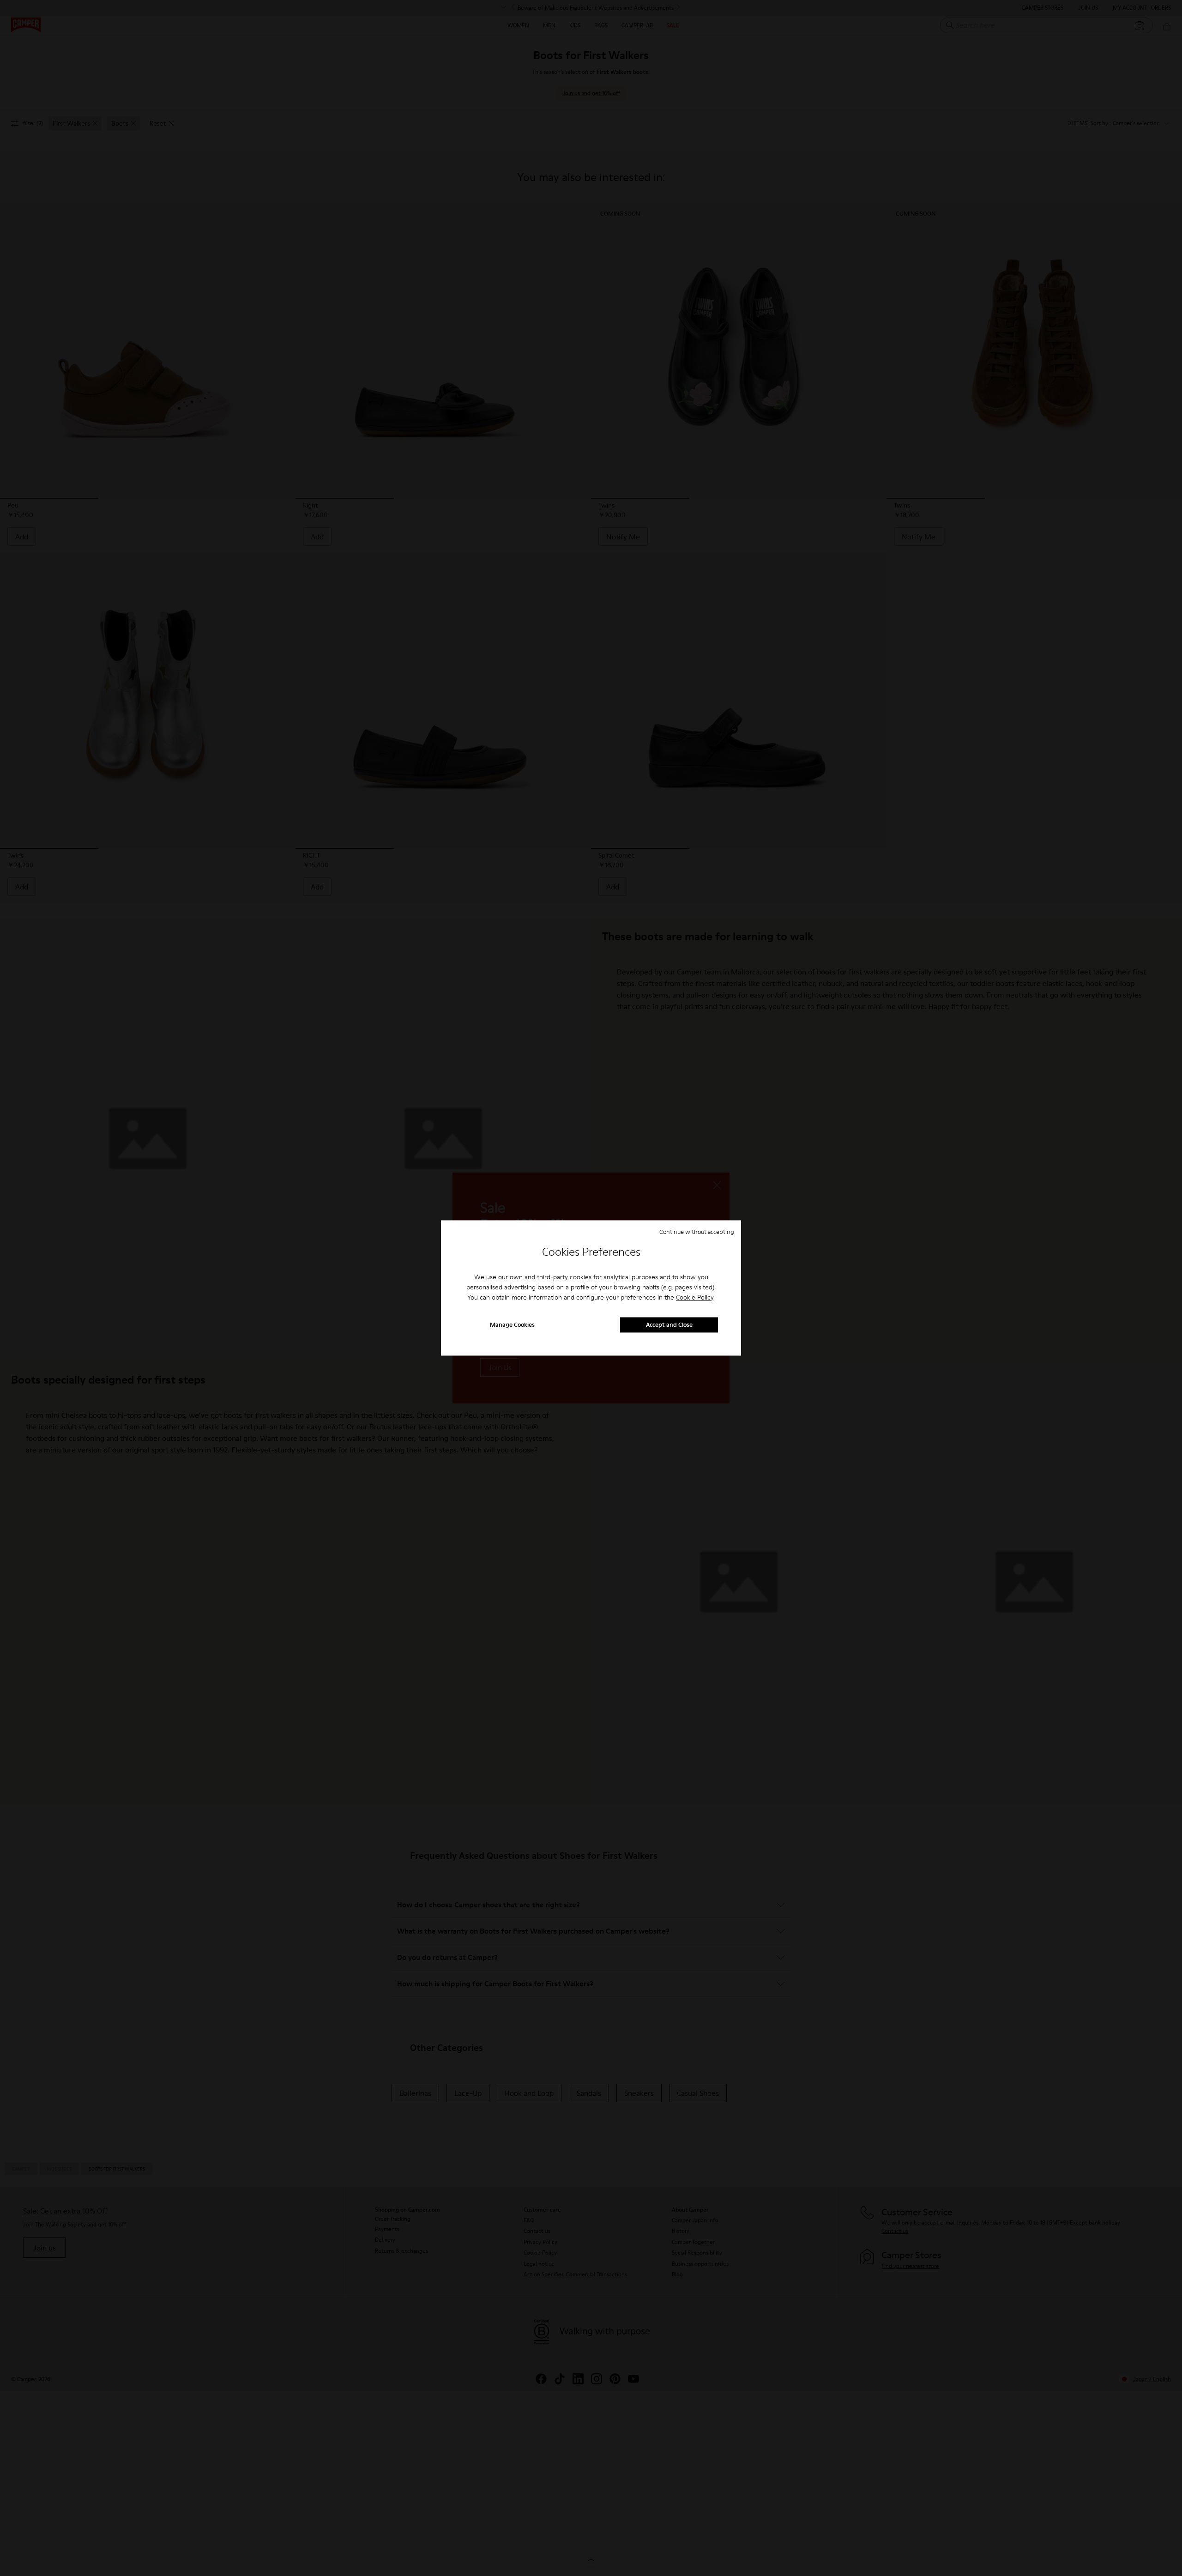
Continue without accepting (697, 1232)
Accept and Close (669, 1325)
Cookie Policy (695, 1297)
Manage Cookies (512, 1325)
